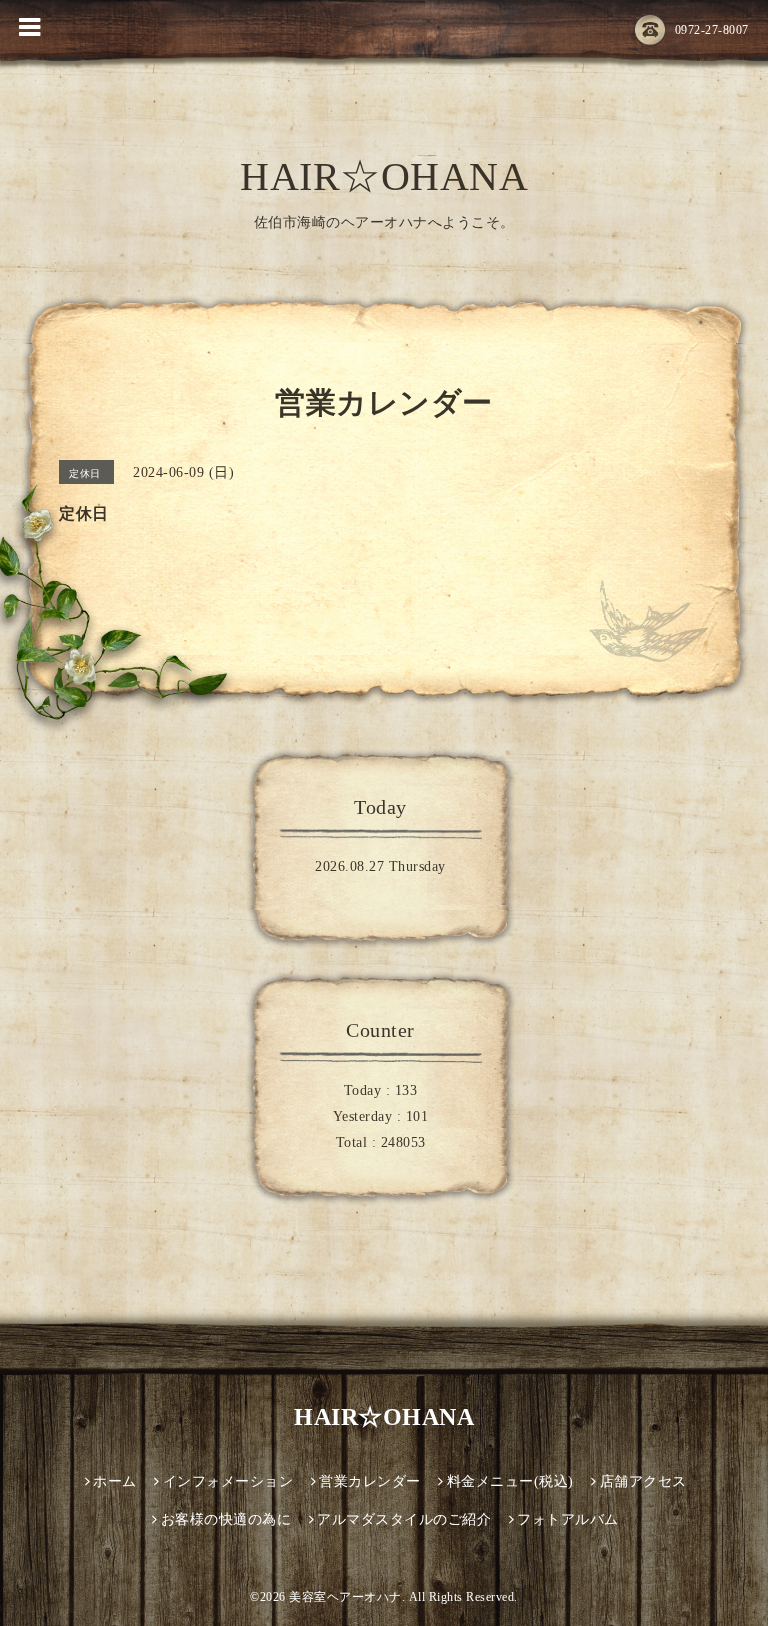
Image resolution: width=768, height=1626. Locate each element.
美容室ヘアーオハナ (345, 1597)
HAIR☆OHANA (384, 176)
